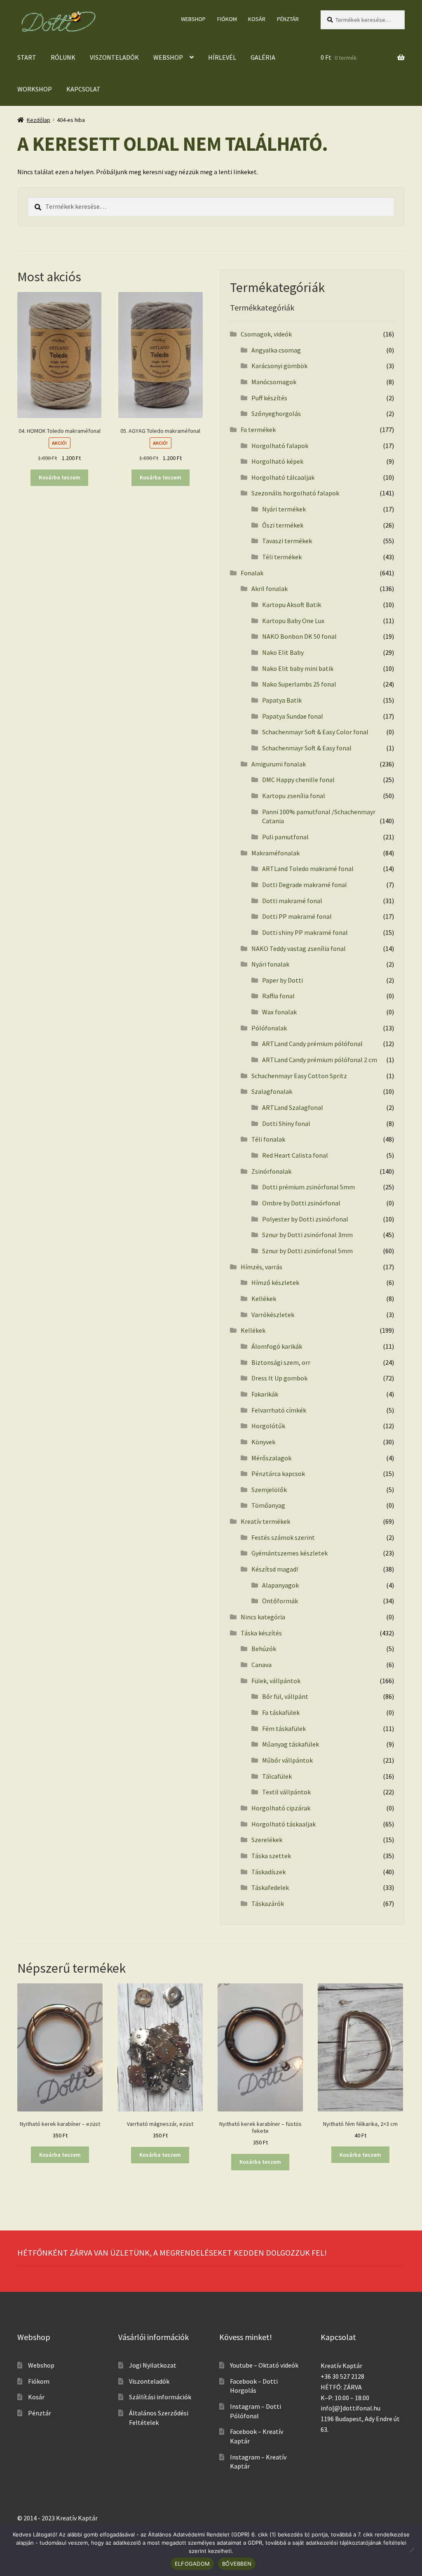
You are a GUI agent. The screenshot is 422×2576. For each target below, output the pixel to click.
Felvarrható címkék (279, 1410)
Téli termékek (282, 557)
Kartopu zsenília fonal (294, 796)
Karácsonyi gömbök (279, 366)
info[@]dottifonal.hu (350, 2408)
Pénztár (288, 19)
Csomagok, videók (266, 334)
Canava (261, 1665)
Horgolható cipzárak (281, 1808)
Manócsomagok (274, 382)
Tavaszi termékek (287, 541)
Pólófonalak (269, 1028)
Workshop (35, 89)
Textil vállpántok (286, 1792)
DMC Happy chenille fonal (298, 780)
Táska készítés (261, 1633)
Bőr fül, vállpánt (285, 1696)
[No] (412, 2550)
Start (27, 57)
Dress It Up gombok (279, 1378)
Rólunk (63, 57)
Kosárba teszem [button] (60, 477)
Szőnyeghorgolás (276, 413)
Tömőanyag (268, 1505)
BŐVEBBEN (237, 2564)
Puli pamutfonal (285, 837)
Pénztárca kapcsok (278, 1474)
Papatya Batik (282, 700)
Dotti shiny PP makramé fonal (305, 932)
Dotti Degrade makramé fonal (305, 885)
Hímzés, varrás (261, 1267)
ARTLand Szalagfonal (293, 1107)
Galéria (263, 57)
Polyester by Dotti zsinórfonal (305, 1219)
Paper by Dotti (283, 980)
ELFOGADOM (192, 2564)
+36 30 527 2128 (342, 2376)
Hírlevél (222, 57)
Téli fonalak (268, 1139)
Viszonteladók (114, 57)
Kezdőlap (39, 120)
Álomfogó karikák (277, 1346)
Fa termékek (258, 430)
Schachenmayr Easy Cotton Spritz (299, 1076)
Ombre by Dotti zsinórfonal (301, 1203)
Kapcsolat (83, 89)
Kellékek (264, 1299)
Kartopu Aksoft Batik (292, 605)
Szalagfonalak (272, 1091)
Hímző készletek (275, 1282)
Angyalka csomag (276, 350)
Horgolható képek (277, 461)
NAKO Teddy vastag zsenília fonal (299, 948)
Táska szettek (271, 1856)
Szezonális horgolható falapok (295, 493)
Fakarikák (265, 1394)
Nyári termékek (284, 509)
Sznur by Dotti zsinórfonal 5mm (307, 1251)
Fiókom (227, 19)
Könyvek (263, 1442)
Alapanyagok (280, 1585)
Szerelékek (267, 1840)
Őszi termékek (283, 525)
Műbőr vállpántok (287, 1760)
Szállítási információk (160, 2397)
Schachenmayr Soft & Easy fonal (307, 748)
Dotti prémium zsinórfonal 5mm (308, 1187)
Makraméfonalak (275, 853)
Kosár (257, 19)
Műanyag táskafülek (291, 1744)
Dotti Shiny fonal (286, 1123)
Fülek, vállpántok (276, 1681)
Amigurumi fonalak (279, 764)
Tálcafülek (277, 1776)
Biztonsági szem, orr (281, 1362)
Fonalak (252, 573)
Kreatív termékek (265, 1521)
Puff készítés (269, 398)
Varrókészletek (273, 1315)
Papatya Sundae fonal (293, 716)
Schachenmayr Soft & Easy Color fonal (315, 732)
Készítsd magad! (275, 1569)
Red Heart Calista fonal (295, 1155)
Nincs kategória (263, 1617)
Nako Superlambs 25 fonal (299, 684)
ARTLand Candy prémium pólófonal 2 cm (320, 1060)
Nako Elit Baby (283, 652)
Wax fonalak (279, 1012)
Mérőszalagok (271, 1458)
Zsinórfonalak (271, 1171)
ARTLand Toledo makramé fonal (308, 869)
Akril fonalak (270, 589)
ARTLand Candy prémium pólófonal (312, 1044)
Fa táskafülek (281, 1712)
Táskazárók (268, 1903)
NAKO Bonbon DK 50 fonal (299, 636)
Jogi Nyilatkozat (153, 2365)
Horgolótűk (268, 1426)
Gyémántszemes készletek (290, 1553)
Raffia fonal (278, 996)
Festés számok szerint (283, 1537)
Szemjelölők (269, 1490)
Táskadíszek (268, 1872)
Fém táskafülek (284, 1728)
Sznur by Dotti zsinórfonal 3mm (307, 1235)
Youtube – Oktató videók (264, 2365)
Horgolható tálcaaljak (283, 477)
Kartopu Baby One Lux (293, 621)
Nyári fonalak (270, 964)
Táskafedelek (270, 1887)
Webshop (193, 19)
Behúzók (264, 1649)
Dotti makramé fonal (292, 901)
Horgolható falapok (280, 446)
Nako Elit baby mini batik (298, 668)
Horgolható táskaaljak (284, 1824)
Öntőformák (280, 1601)
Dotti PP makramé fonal (297, 916)
